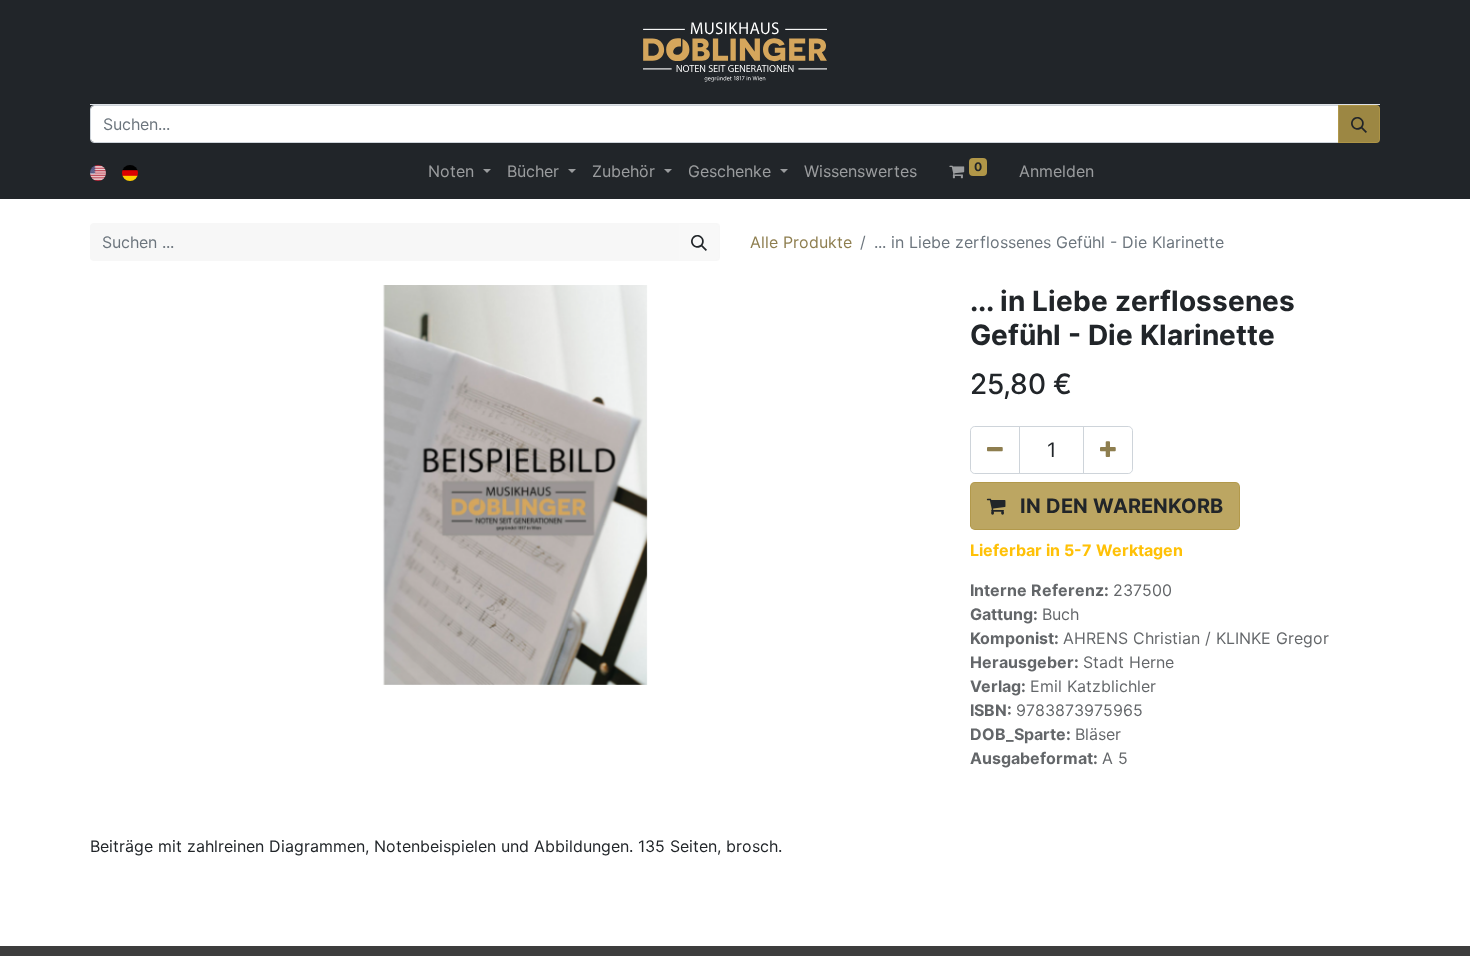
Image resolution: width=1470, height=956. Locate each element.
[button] (1105, 506)
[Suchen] (1359, 124)
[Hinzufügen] (1108, 450)
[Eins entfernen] (995, 450)
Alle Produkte (801, 242)
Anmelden (1056, 171)
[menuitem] (860, 171)
